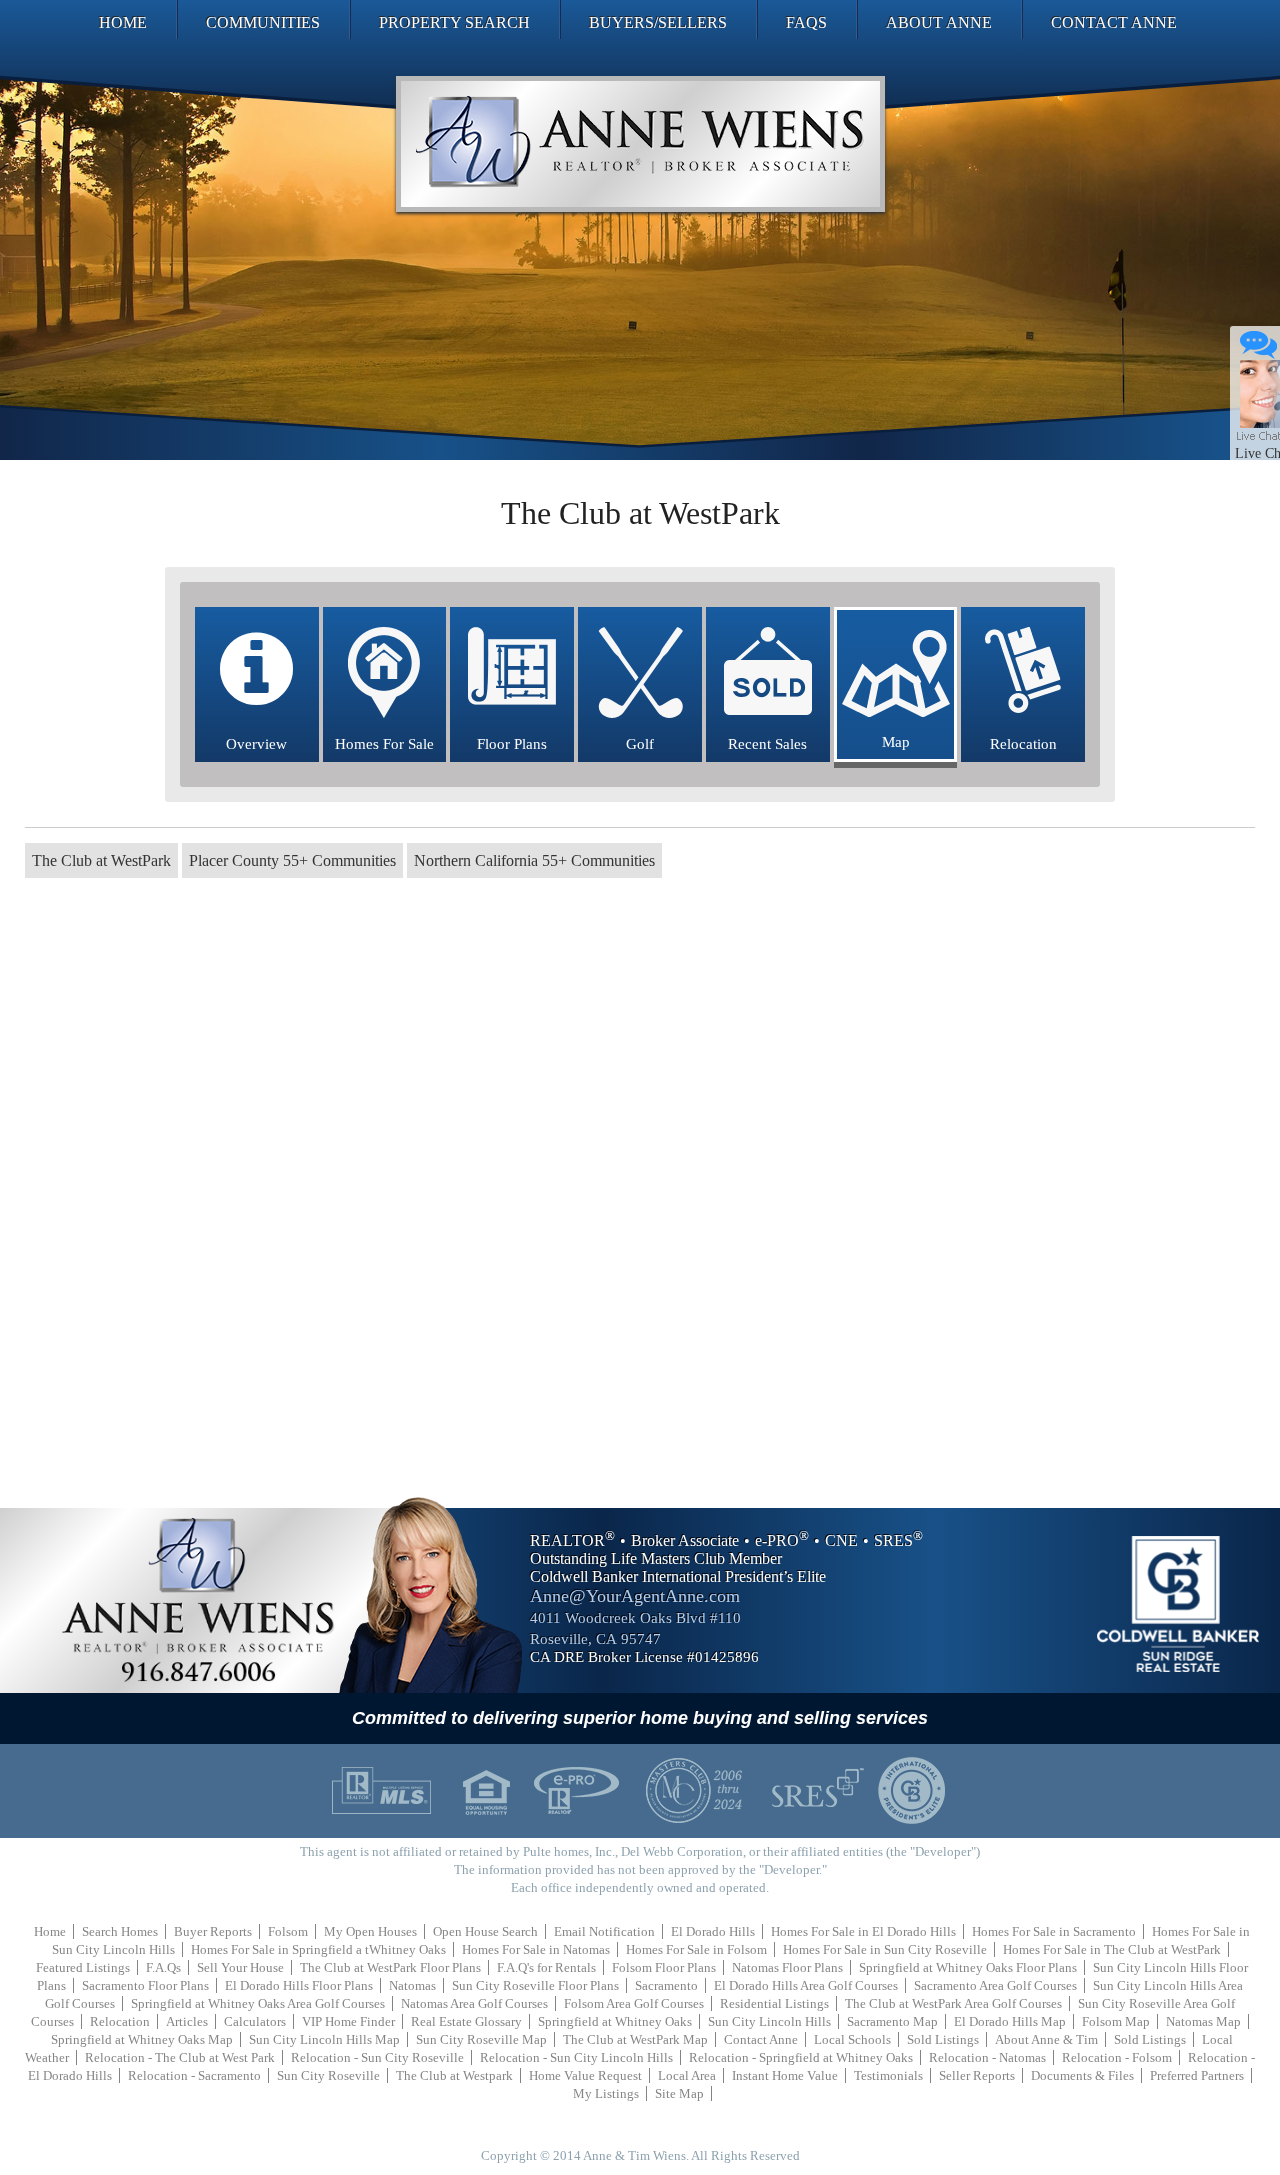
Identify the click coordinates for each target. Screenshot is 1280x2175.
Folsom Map (1116, 2021)
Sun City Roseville (328, 2075)
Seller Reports (977, 2075)
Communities (263, 22)
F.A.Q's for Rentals (546, 1967)
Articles (187, 2021)
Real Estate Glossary (466, 2021)
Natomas (412, 1985)
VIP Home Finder (348, 2021)
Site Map (679, 2093)
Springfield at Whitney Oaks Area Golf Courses (258, 2003)
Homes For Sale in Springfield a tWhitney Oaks (318, 1949)
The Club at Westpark (454, 2075)
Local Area (687, 2075)
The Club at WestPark (101, 860)
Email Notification (604, 1931)
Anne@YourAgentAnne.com (635, 1596)
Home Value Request (585, 2075)
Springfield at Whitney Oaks (615, 2021)
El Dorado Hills (713, 1931)
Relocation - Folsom (1117, 2057)
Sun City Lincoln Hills (769, 2021)
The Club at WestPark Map (635, 2039)
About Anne (939, 22)
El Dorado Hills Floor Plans (299, 1985)
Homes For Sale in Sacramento (1054, 1931)
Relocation (120, 2021)
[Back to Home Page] (640, 144)
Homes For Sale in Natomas (536, 1949)
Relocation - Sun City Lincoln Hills (576, 2057)
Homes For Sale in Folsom (696, 1949)
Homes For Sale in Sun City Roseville (885, 1949)
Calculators (255, 2021)
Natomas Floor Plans (787, 1967)
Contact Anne (1114, 22)
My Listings (606, 2093)
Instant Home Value (785, 2075)
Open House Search (485, 1931)
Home (123, 22)
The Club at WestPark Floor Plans (390, 1967)
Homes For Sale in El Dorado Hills (863, 1931)
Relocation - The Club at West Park (180, 2057)
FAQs (806, 22)
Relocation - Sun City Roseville (377, 2057)
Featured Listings (83, 1967)
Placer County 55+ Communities (292, 860)
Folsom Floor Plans (664, 1967)
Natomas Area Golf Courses (474, 2003)
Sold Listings (943, 2039)
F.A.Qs (163, 1967)
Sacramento (666, 1985)
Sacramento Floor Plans (145, 1985)
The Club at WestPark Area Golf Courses (953, 2003)
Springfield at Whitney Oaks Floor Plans (968, 1967)
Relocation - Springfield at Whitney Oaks (801, 2057)
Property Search (454, 22)
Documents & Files (1082, 2075)
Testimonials (888, 2075)
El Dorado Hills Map (1010, 2021)
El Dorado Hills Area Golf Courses (806, 1985)
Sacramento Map (892, 2021)
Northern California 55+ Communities (534, 860)
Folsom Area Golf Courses (634, 2003)
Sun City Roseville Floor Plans (535, 1985)
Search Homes (120, 1931)
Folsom (288, 1931)
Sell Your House (240, 1967)
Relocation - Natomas (987, 2057)
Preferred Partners (1197, 2075)
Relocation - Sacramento (194, 2075)
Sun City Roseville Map (481, 2039)
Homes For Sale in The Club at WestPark (1112, 1949)
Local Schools (852, 2039)
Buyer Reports (213, 1931)
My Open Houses (370, 1931)
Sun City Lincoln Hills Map (324, 2039)
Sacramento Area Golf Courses (995, 1985)
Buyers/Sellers (658, 22)
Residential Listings (774, 2003)
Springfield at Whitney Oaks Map (142, 2039)
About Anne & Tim (1046, 2039)
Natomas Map (1203, 2021)
